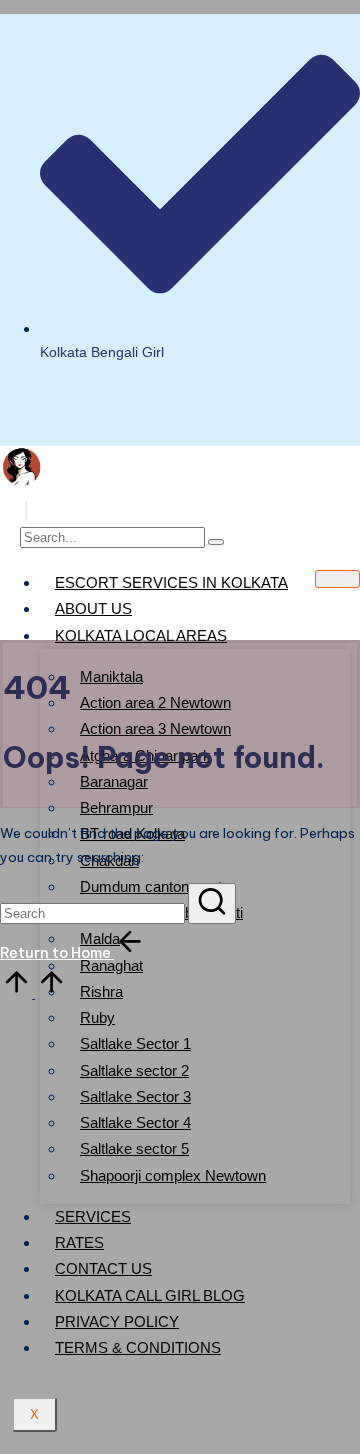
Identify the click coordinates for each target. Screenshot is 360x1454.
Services (93, 1216)
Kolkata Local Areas (141, 635)
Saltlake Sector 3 (135, 1096)
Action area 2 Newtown (155, 702)
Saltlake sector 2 (134, 1070)
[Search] (216, 542)
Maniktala (111, 676)
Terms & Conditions (138, 1347)
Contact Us (103, 1268)
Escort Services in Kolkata (171, 582)
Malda (100, 938)
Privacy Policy (117, 1321)
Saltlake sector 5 (134, 1148)
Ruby (97, 1017)
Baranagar (114, 781)
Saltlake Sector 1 (135, 1043)
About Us (93, 608)
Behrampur (116, 807)
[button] (26, 511)
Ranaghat (111, 965)
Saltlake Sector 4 (135, 1122)
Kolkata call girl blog (150, 1295)
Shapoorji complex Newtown (173, 1175)
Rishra (101, 991)
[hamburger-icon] (337, 579)
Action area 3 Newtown (155, 728)
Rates (79, 1242)
